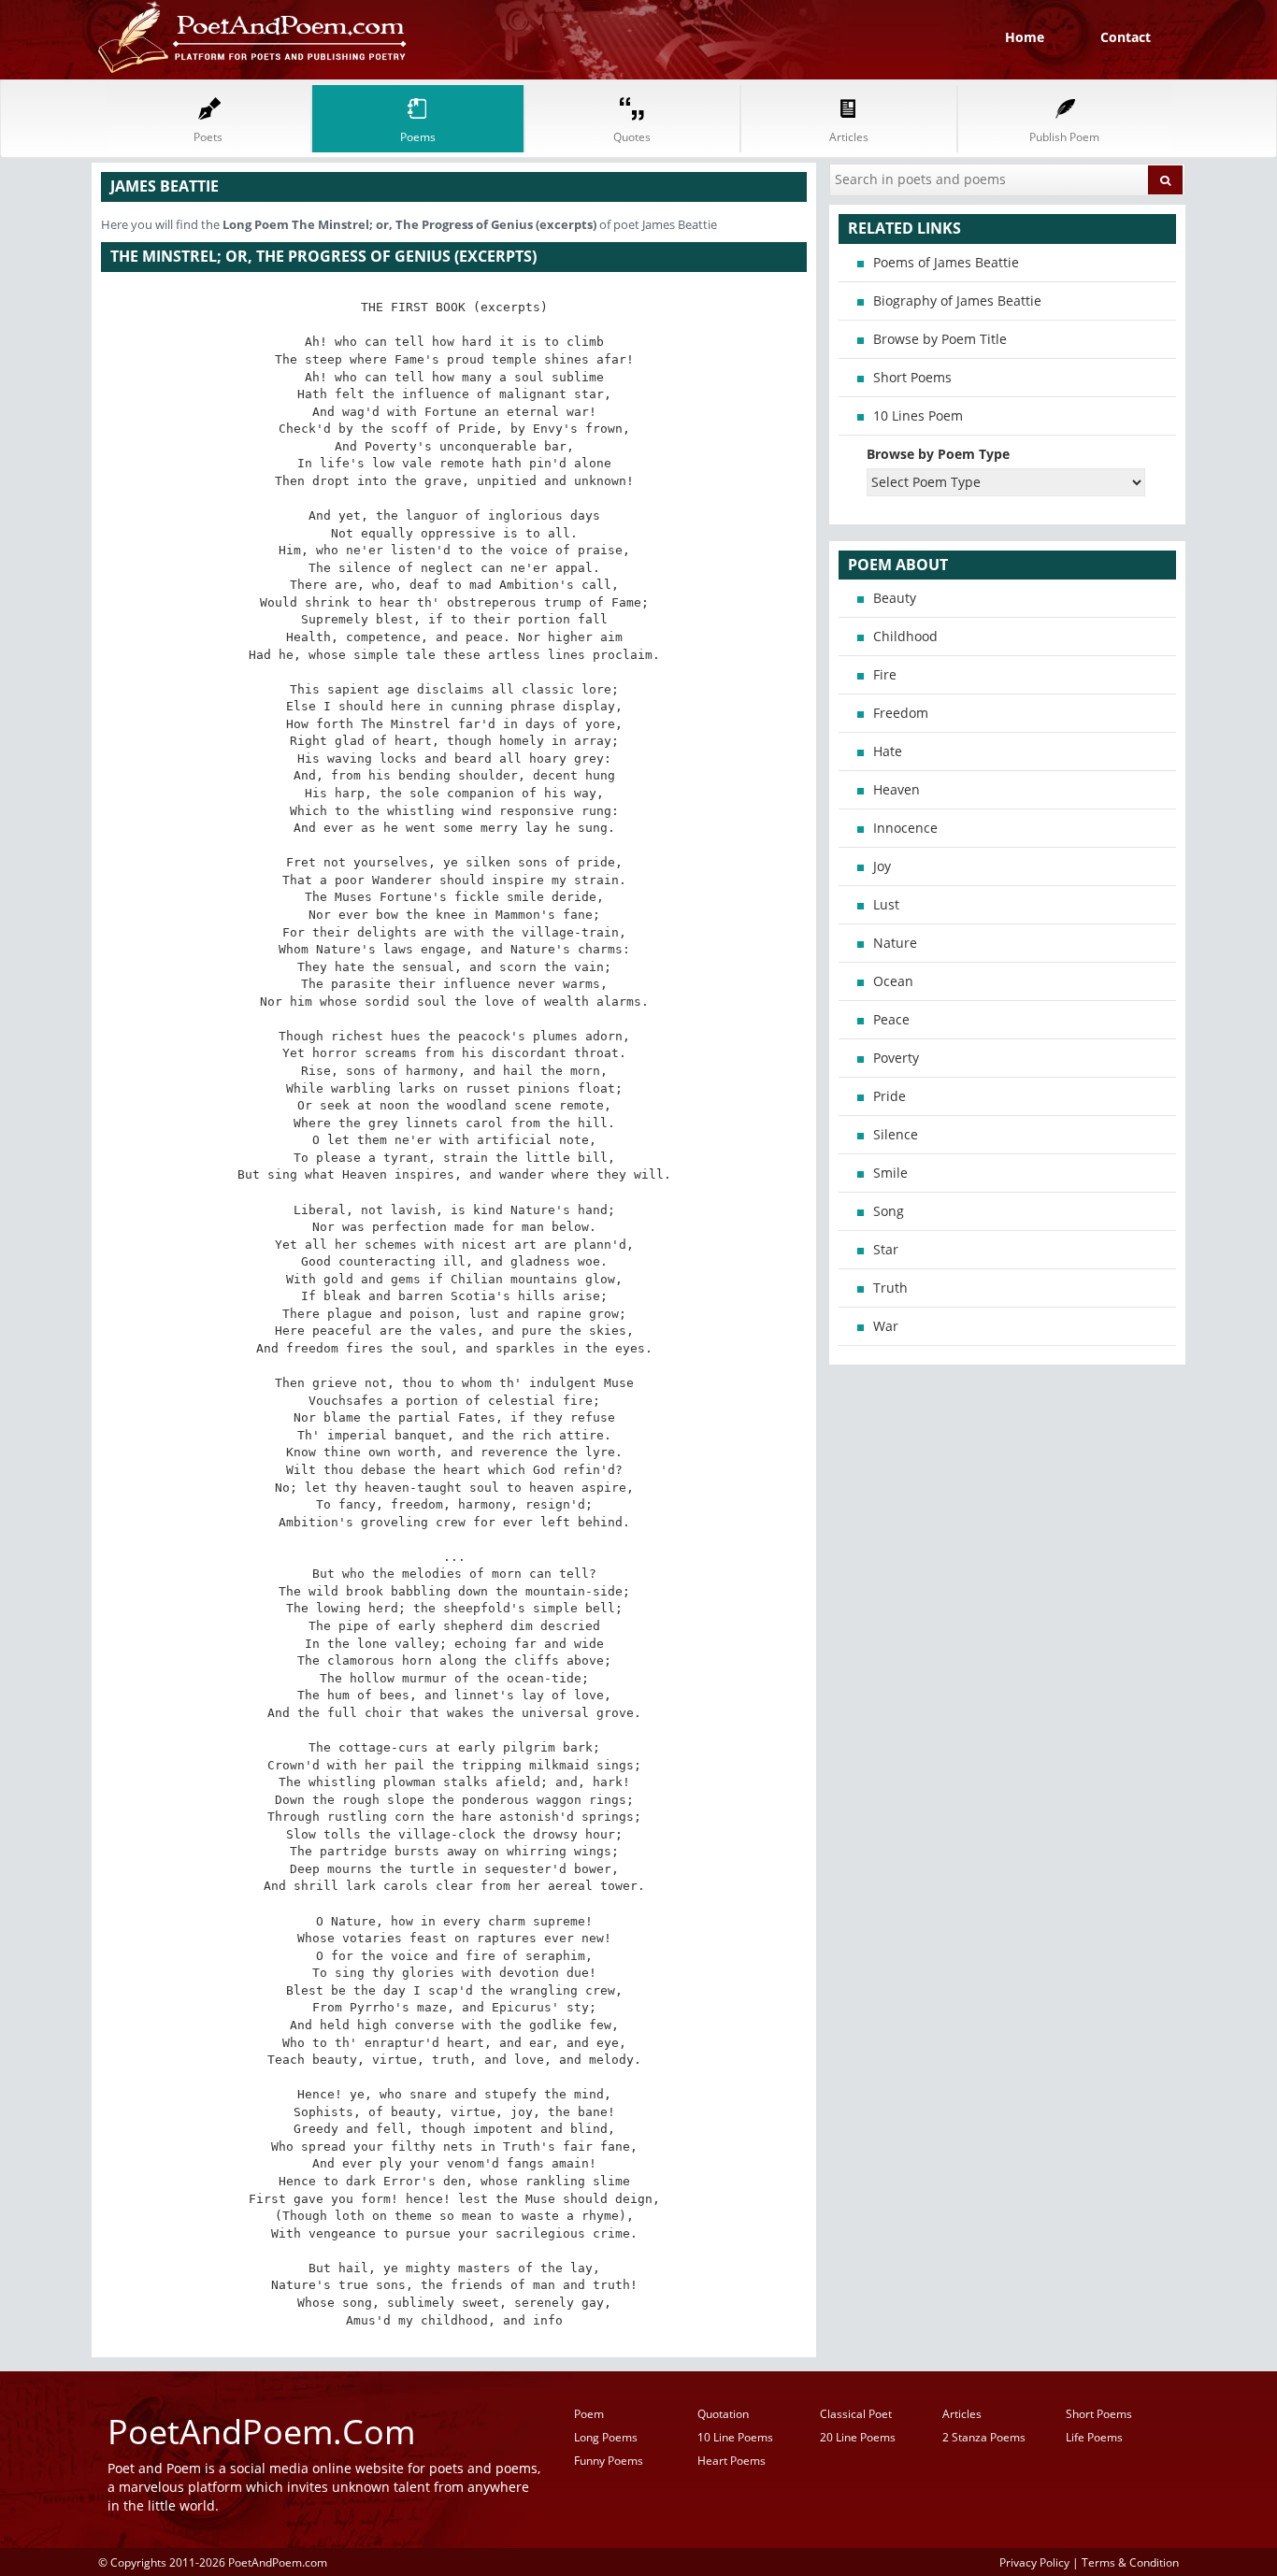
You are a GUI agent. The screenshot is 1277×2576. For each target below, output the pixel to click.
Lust (886, 904)
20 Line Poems (858, 2437)
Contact (1126, 37)
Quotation (723, 2414)
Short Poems (912, 377)
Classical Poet (856, 2414)
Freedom (901, 713)
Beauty (895, 598)
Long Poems (606, 2437)
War (886, 1326)
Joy (882, 866)
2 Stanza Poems (984, 2437)
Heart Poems (732, 2461)
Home (1025, 37)
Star (886, 1249)
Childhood (905, 636)
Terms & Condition (1130, 2562)
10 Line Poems (735, 2437)
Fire (885, 674)
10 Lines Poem (918, 415)
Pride (890, 1096)
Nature (895, 943)
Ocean (893, 981)
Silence (896, 1134)
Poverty (896, 1058)
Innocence (905, 828)
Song (889, 1211)
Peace (891, 1019)
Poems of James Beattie (946, 262)
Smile (890, 1173)
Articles (962, 2414)
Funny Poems (609, 2461)
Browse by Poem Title (940, 339)
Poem (589, 2414)
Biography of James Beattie (957, 301)
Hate (888, 751)
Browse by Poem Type (938, 454)
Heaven (897, 789)
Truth (890, 1288)
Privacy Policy (1034, 2562)
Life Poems (1094, 2437)
